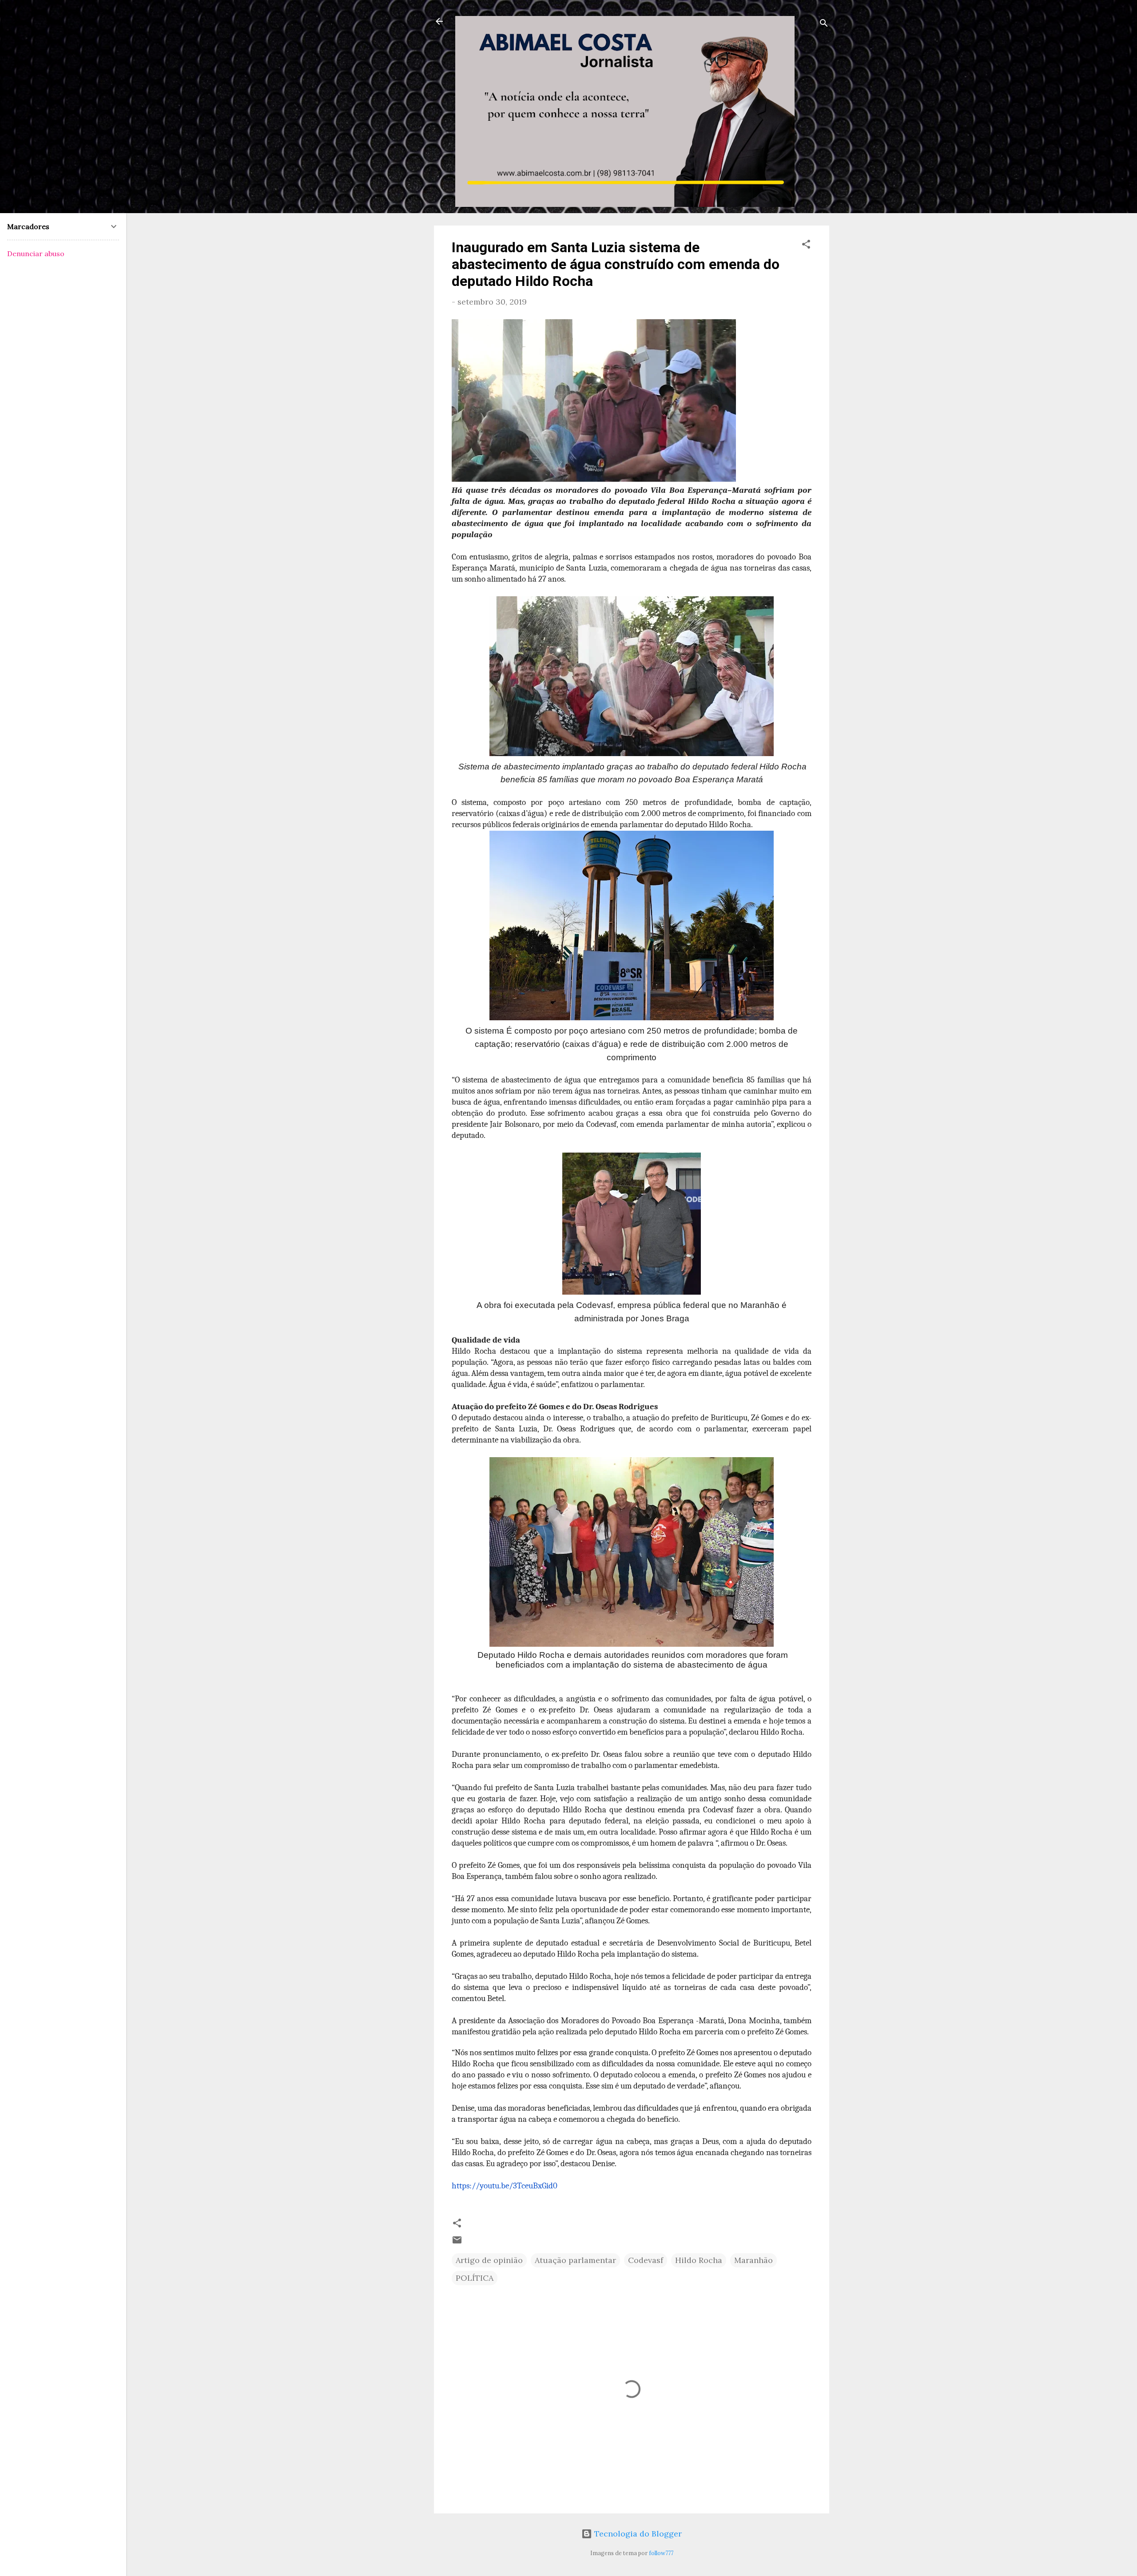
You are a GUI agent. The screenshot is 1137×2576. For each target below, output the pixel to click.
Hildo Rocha (699, 2260)
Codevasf (646, 2260)
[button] (806, 246)
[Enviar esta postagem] (457, 2242)
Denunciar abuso (36, 254)
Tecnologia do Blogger (637, 2534)
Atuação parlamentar (575, 2260)
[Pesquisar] (824, 24)
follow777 (661, 2553)
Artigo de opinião (489, 2260)
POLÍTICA (475, 2278)
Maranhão (753, 2260)
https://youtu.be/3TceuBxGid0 (505, 2186)
